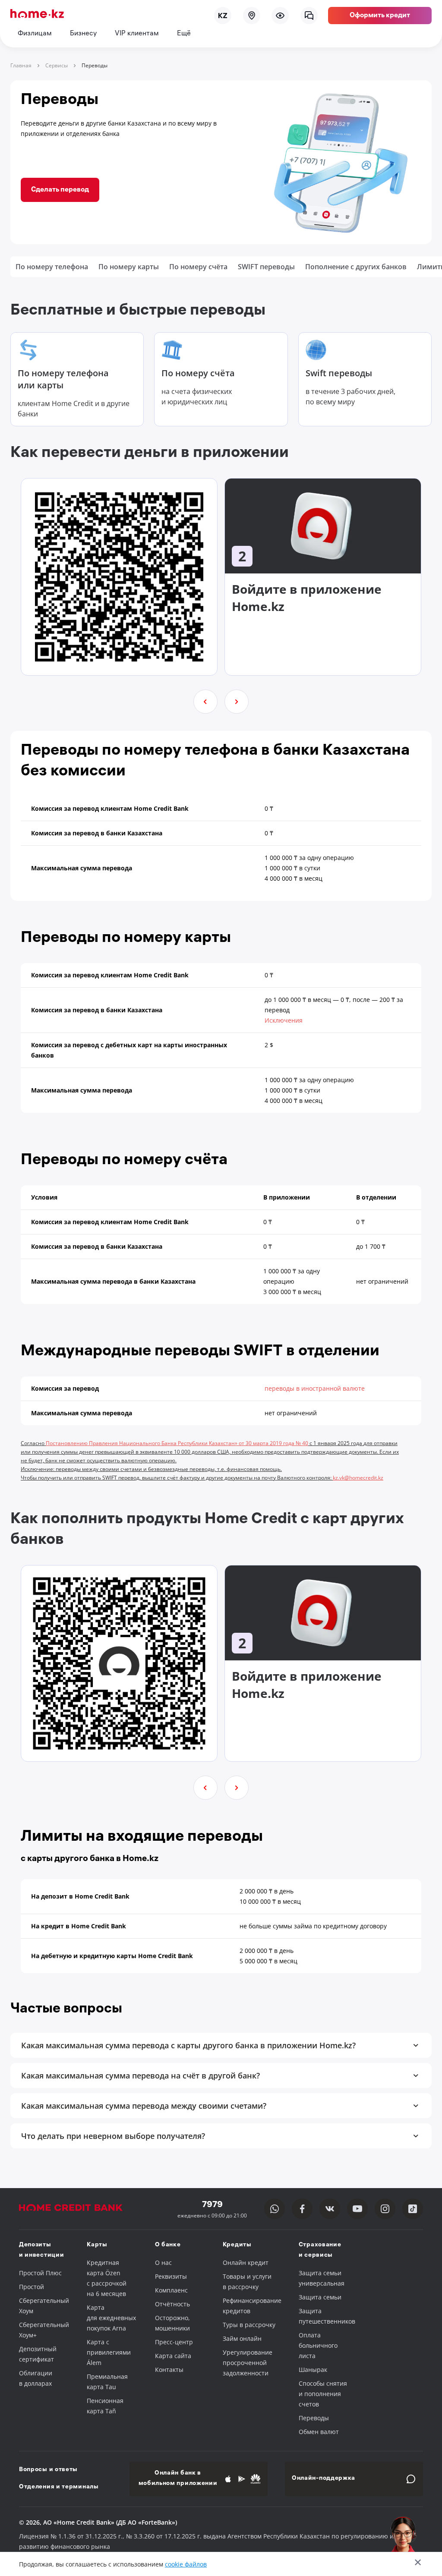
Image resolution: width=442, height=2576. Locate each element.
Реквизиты (171, 2276)
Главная (21, 65)
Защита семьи (320, 2297)
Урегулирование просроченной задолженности (248, 2363)
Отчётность (172, 2304)
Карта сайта (173, 2356)
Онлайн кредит (246, 2263)
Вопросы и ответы (48, 2470)
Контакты (169, 2370)
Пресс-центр (174, 2342)
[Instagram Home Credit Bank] (385, 2209)
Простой (32, 2287)
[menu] (280, 16)
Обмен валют (319, 2432)
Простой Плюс (40, 2273)
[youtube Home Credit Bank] (357, 2209)
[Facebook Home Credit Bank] (302, 2209)
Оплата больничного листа (318, 2345)
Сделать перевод (60, 190)
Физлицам (35, 34)
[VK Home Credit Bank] (330, 2209)
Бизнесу (83, 34)
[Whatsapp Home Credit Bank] (275, 2209)
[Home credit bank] (79, 2209)
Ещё (184, 34)
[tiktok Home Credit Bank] (413, 2209)
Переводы (314, 2418)
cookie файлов (186, 2564)
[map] (252, 16)
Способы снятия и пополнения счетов (323, 2394)
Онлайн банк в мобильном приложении (178, 2479)
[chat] (309, 16)
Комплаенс (171, 2290)
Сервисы (57, 65)
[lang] (223, 16)
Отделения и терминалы (59, 2487)
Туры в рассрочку (249, 2325)
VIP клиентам (137, 34)
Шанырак (313, 2370)
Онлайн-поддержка (324, 2479)
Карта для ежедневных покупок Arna (111, 2318)
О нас (163, 2263)
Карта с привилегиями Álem (109, 2352)
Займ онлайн (242, 2338)
